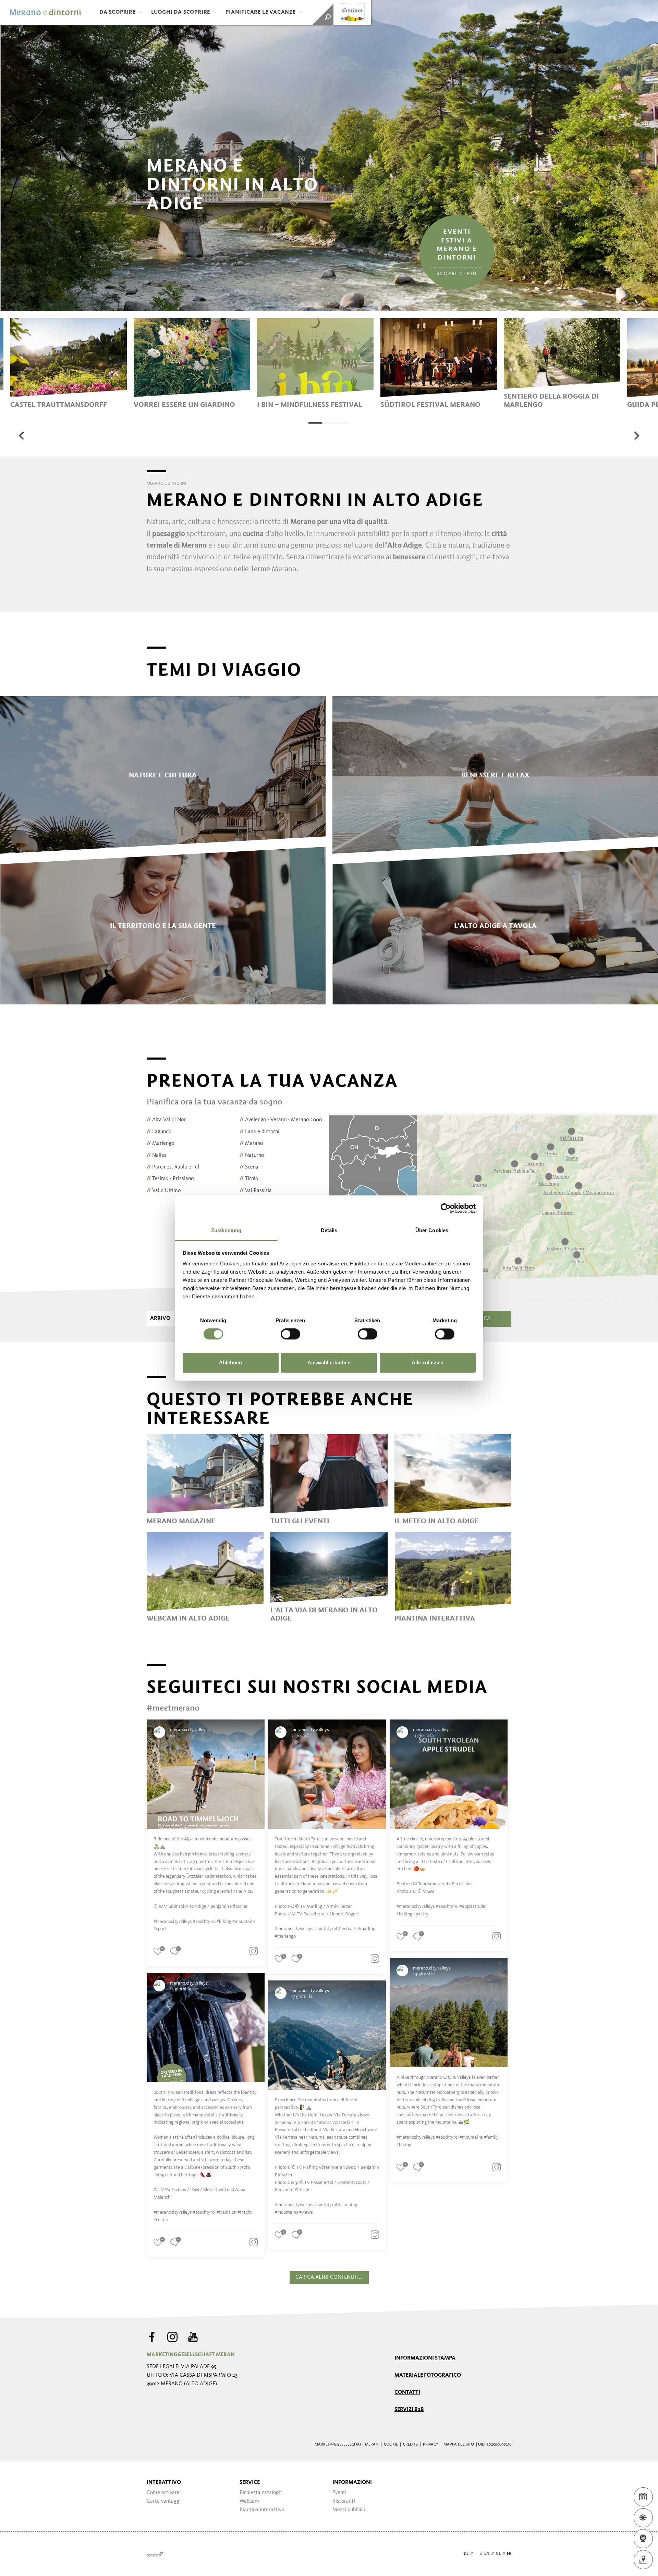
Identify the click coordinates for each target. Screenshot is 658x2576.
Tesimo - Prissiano (170, 1179)
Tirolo (249, 1179)
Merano (251, 1143)
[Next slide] (636, 436)
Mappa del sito (459, 2444)
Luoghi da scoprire (181, 12)
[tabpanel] (69, 363)
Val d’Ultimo (164, 1191)
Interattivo (164, 2483)
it (476, 2554)
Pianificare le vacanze (261, 12)
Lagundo (159, 1132)
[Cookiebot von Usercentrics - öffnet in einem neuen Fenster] (446, 1208)
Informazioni (352, 2483)
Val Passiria (256, 1191)
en (487, 2554)
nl (498, 2554)
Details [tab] (329, 1230)
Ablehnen (230, 1362)
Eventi (339, 2493)
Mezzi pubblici (349, 2510)
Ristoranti (344, 2501)
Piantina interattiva (262, 2510)
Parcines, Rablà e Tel (173, 1167)
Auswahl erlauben (329, 1362)
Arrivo (160, 1318)
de (466, 2554)
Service (250, 2483)
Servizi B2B (409, 2410)
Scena (249, 1167)
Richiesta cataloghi (261, 2493)
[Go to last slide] (22, 436)
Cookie (391, 2444)
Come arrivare (163, 2493)
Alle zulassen (428, 1362)
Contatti (407, 2392)
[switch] (290, 1334)
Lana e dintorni (259, 1132)
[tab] (315, 423)
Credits (410, 2444)
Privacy (431, 2444)
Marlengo (160, 1143)
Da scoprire (118, 12)
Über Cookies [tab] (432, 1230)
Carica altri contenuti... (329, 2277)
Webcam (249, 2501)
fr (509, 2554)
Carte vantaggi (164, 2501)
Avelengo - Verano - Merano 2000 (281, 1120)
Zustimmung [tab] (226, 1230)
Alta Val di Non (167, 1120)
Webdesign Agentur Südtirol (155, 2554)
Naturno (252, 1155)
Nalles (157, 1155)
